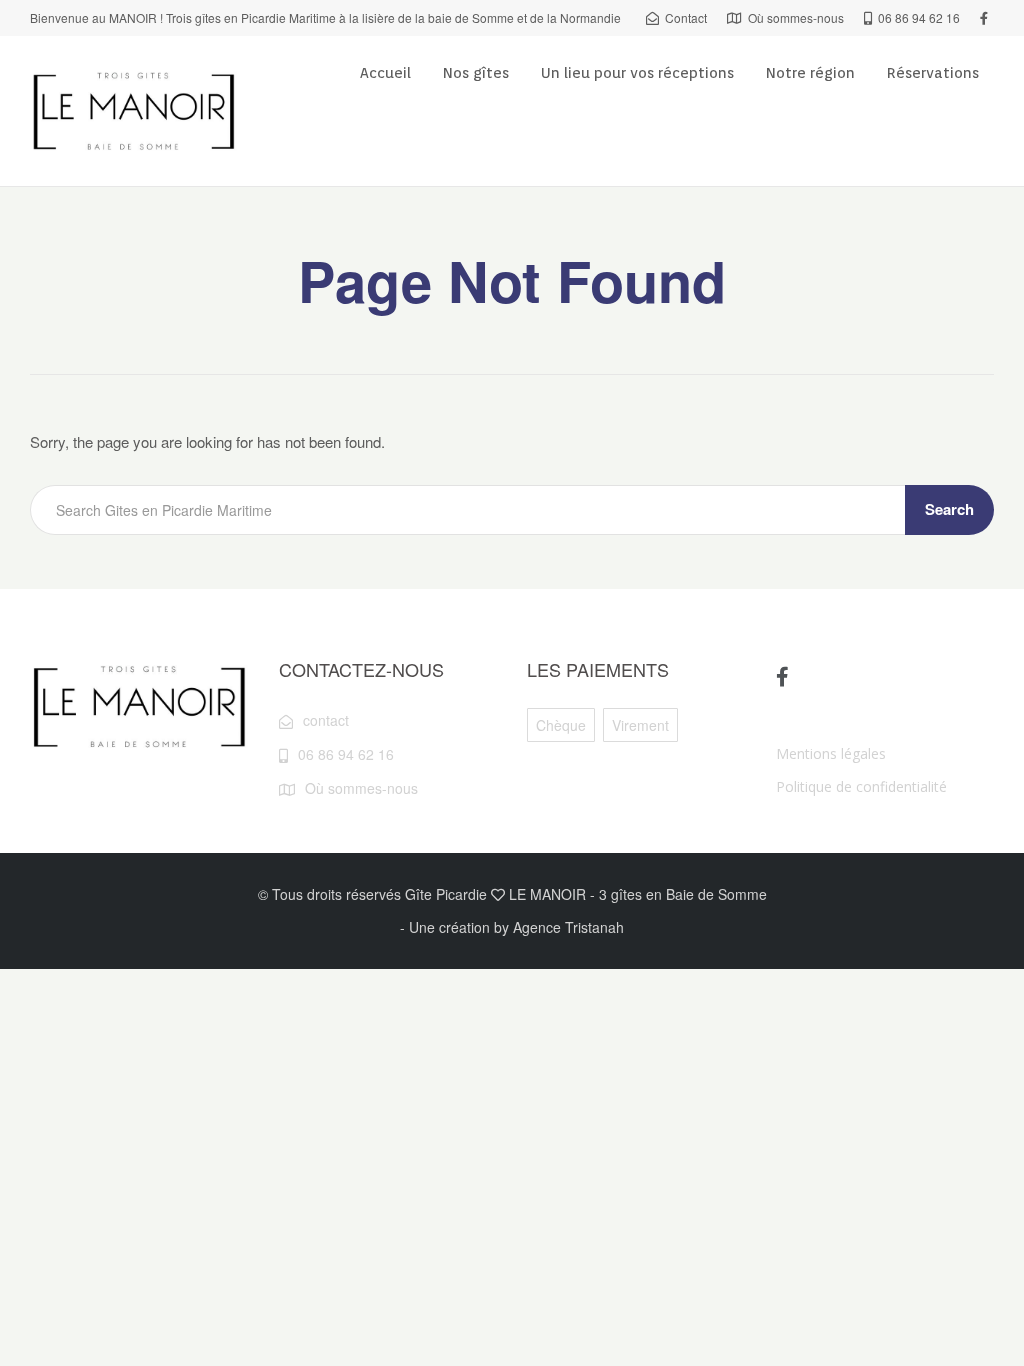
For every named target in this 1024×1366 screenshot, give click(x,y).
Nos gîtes (476, 73)
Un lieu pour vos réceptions (637, 73)
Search (949, 509)
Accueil (385, 73)
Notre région (810, 73)
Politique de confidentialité (861, 786)
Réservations (933, 73)
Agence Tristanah (568, 927)
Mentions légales (831, 753)
